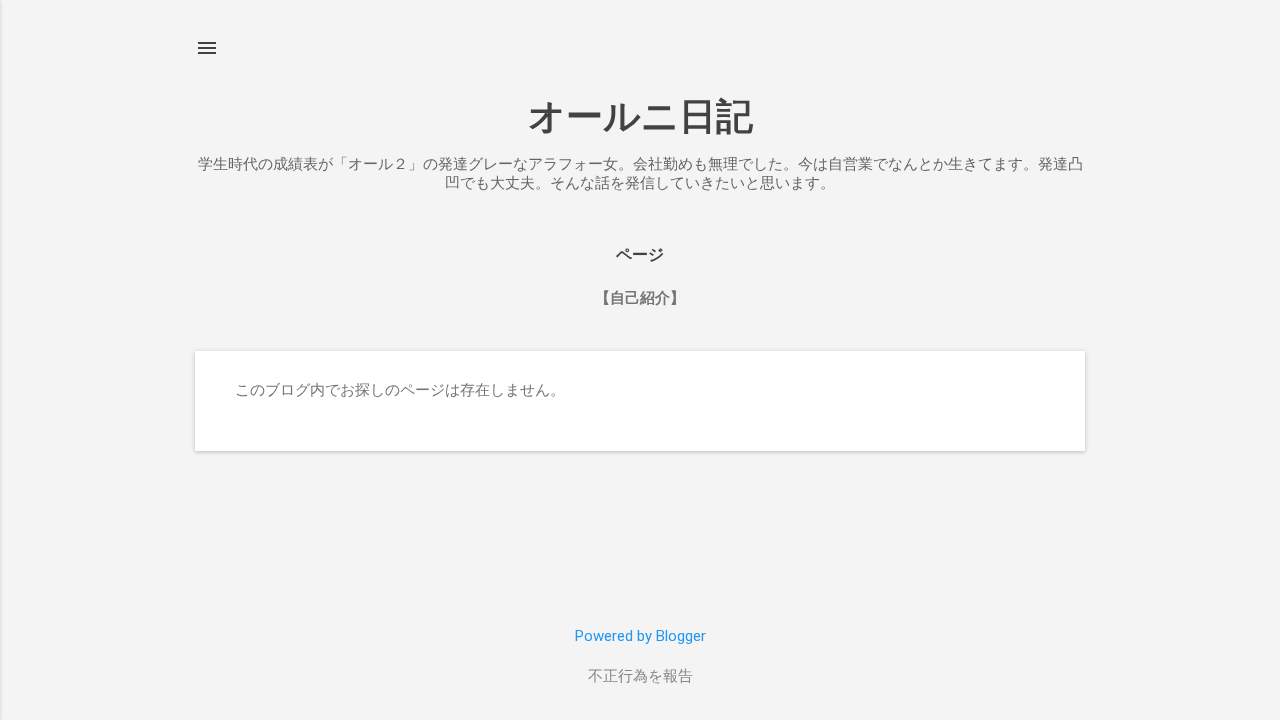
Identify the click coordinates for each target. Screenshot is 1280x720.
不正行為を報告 (640, 676)
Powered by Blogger (640, 636)
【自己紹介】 (640, 298)
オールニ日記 (640, 116)
